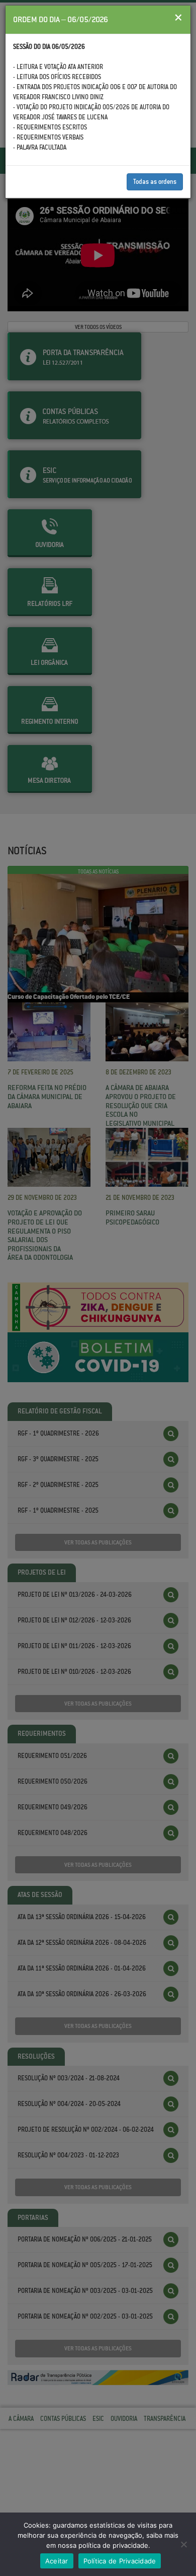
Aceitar (57, 2561)
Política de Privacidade (120, 2561)
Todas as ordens (155, 182)
